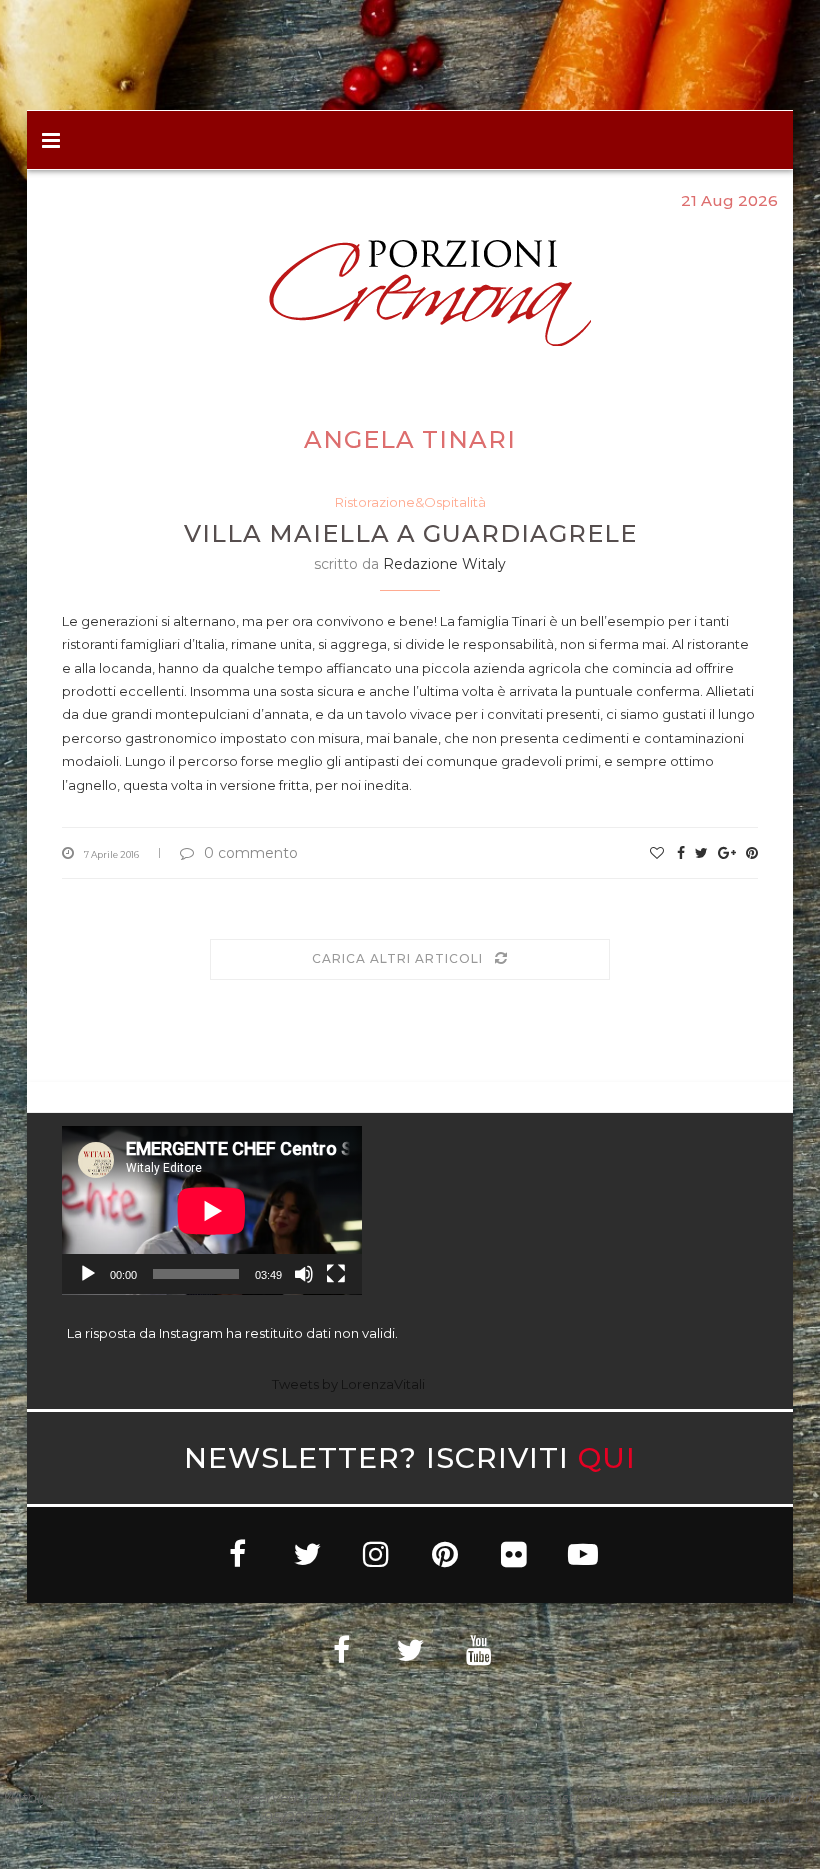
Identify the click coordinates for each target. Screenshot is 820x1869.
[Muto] (304, 1274)
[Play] (88, 1274)
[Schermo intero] (336, 1274)
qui (607, 1457)
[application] (212, 1210)
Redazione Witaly (444, 564)
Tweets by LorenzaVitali (348, 1384)
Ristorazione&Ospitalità (410, 502)
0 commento (251, 853)
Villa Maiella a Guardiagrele (410, 533)
